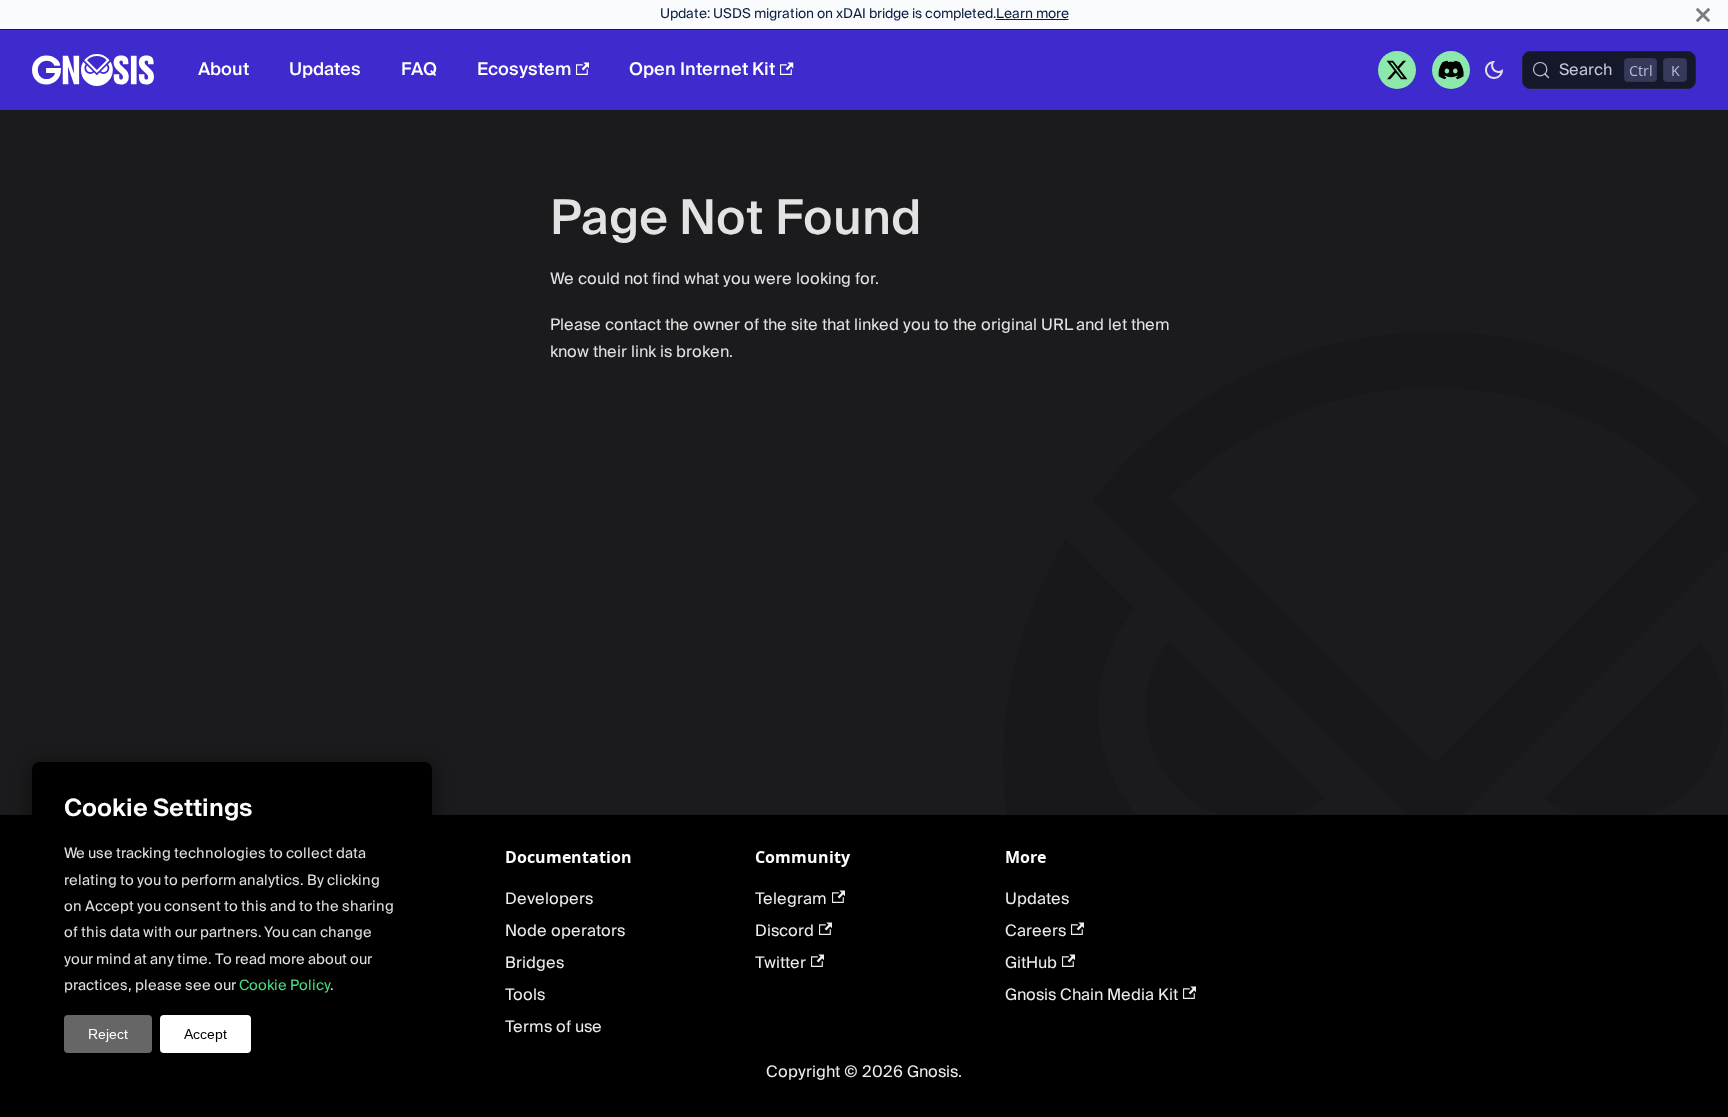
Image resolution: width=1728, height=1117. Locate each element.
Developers (549, 899)
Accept (205, 1034)
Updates (325, 69)
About (223, 69)
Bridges (534, 963)
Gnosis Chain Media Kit (1091, 995)
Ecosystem (524, 69)
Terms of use (553, 1027)
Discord (784, 931)
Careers (1035, 931)
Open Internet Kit (702, 69)
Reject (108, 1034)
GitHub (1031, 963)
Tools (525, 995)
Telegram (791, 899)
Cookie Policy (284, 985)
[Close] (1703, 14)
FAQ (419, 69)
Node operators (565, 931)
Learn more (1032, 14)
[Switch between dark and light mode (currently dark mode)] (1494, 70)
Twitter (780, 963)
